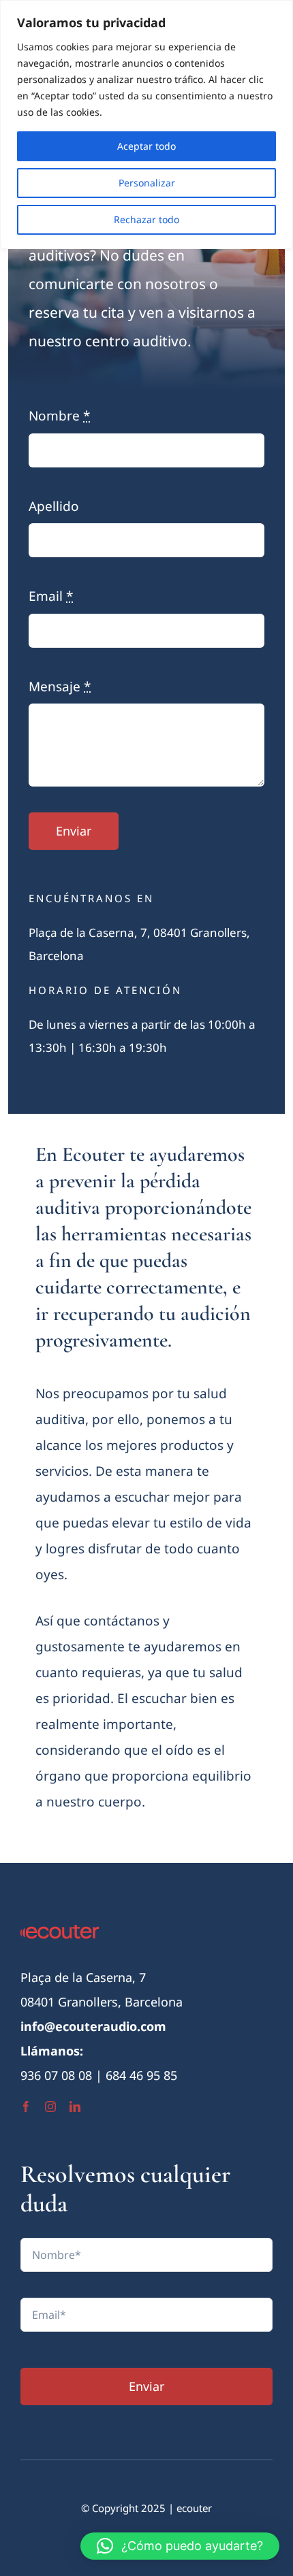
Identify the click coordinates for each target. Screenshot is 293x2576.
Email (51, 596)
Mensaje (60, 687)
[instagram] (50, 2107)
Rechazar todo (146, 219)
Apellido (54, 506)
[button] (180, 2546)
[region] (146, 125)
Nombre (59, 416)
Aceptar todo (146, 146)
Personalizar (147, 183)
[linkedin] (75, 2107)
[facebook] (26, 2107)
